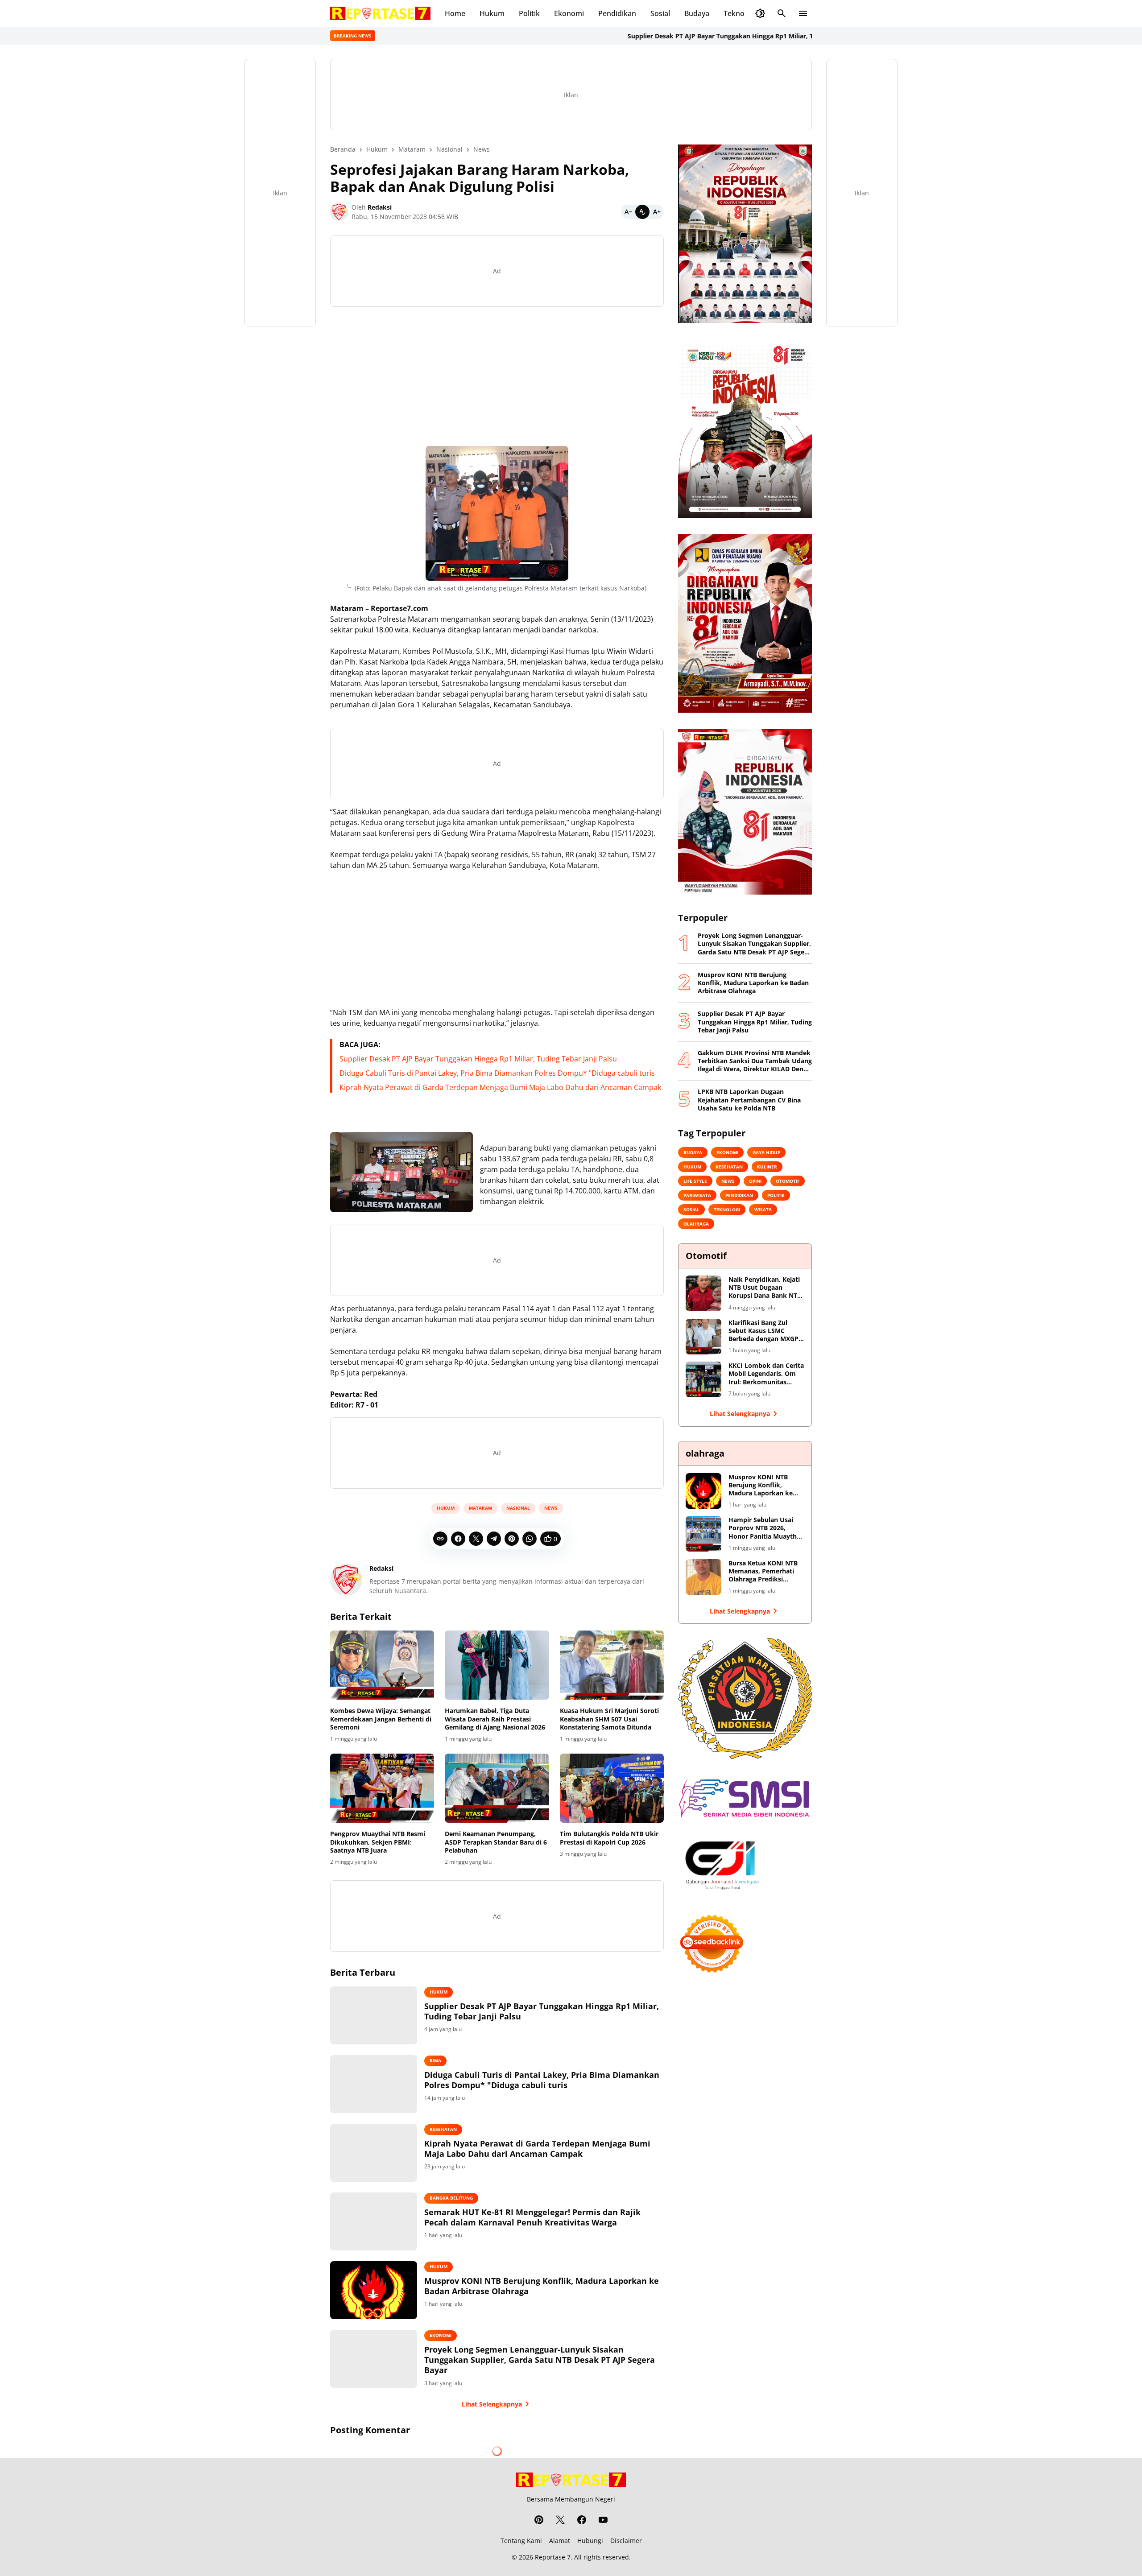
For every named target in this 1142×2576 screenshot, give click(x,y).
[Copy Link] (440, 1539)
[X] (476, 1539)
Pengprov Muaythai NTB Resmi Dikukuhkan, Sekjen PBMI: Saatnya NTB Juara (378, 1842)
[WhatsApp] (530, 1539)
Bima (435, 2060)
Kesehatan (443, 2129)
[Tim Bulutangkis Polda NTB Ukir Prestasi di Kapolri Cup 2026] (612, 1788)
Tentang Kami (521, 2541)
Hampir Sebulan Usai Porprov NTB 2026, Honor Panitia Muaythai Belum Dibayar (765, 1528)
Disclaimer (626, 2541)
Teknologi (740, 13)
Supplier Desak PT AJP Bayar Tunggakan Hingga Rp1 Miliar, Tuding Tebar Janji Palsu (664, 36)
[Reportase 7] (380, 13)
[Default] (642, 212)
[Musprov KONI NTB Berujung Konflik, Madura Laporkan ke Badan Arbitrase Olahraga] (374, 2290)
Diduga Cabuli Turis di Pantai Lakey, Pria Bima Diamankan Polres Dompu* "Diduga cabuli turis (497, 1073)
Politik (529, 13)
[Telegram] (494, 1539)
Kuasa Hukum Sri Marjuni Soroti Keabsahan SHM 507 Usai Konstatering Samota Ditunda (609, 1719)
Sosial (660, 13)
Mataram (480, 1508)
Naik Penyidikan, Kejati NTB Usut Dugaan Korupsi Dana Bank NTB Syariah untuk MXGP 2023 (765, 1288)
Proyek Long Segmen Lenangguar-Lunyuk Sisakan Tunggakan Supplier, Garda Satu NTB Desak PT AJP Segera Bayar (540, 2360)
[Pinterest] (512, 1539)
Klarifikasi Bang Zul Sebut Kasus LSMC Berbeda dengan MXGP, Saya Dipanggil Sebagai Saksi (764, 1331)
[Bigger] (657, 212)
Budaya (697, 13)
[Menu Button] (803, 13)
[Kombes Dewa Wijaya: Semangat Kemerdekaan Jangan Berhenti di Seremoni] (382, 1665)
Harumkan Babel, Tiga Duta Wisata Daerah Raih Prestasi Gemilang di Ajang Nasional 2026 (495, 1719)
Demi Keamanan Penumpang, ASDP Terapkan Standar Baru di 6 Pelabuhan (496, 1842)
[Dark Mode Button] (760, 13)
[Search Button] (782, 13)
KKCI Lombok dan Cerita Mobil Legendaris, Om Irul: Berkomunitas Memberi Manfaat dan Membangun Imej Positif (766, 1374)
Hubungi (590, 2541)
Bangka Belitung (451, 2198)
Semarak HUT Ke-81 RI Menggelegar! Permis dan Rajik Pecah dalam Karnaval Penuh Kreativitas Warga (532, 2217)
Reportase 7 (553, 2557)
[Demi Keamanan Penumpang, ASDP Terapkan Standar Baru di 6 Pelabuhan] (497, 1788)
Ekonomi (569, 13)
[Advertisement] (497, 376)
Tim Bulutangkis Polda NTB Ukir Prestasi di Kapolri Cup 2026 (609, 1838)
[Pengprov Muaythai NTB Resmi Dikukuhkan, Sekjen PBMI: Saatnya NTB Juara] (382, 1788)
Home (455, 13)
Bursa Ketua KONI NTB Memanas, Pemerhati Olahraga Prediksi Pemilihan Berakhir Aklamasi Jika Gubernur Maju (765, 1571)
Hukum (492, 13)
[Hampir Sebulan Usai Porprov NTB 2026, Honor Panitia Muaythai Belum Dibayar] (703, 1534)
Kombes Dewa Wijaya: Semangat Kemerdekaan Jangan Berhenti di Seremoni (381, 1719)
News (551, 1508)
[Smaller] (628, 212)
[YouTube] (603, 2520)
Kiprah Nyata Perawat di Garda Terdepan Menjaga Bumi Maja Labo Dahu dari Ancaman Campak (500, 1087)
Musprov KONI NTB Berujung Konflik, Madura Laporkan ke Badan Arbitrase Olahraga (542, 2286)
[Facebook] (458, 1539)
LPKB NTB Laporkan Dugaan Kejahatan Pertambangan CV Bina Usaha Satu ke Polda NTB (749, 1100)
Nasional (518, 1508)
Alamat (560, 2541)
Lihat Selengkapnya (492, 2404)
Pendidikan (617, 13)
